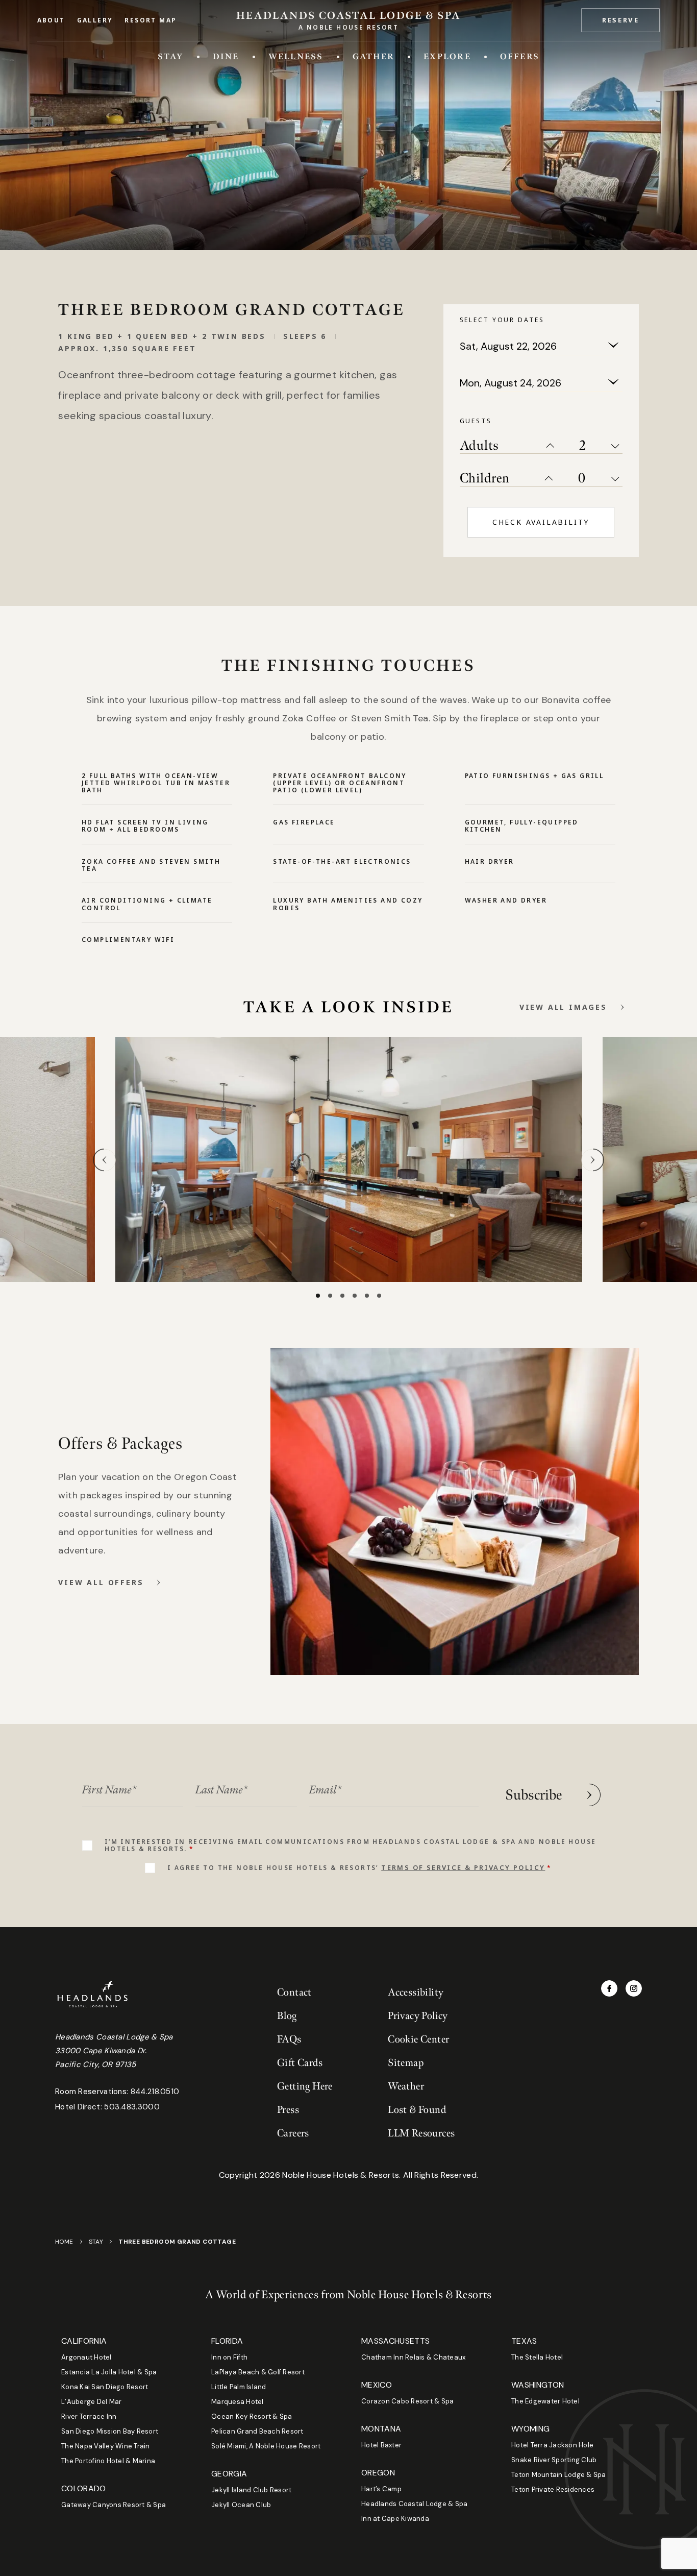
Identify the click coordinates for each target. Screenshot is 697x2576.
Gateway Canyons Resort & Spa (114, 2505)
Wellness (296, 56)
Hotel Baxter (381, 2445)
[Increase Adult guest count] (549, 445)
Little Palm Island (239, 2387)
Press (288, 2110)
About (51, 20)
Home (64, 2242)
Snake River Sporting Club (554, 2460)
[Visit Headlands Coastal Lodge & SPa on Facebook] (609, 1988)
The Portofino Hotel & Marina (108, 2461)
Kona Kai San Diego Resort (105, 2387)
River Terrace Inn (89, 2416)
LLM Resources (421, 2133)
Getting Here (305, 2086)
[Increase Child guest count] (547, 478)
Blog (287, 2016)
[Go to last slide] (104, 1160)
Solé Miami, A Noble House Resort (266, 2446)
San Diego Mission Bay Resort (110, 2431)
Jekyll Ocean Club (241, 2505)
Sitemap (406, 2063)
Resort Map (151, 20)
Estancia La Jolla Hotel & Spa (109, 2372)
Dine (226, 56)
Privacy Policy (418, 2016)
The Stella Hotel (537, 2357)
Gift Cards (300, 2063)
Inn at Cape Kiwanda (395, 2519)
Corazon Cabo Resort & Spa (408, 2401)
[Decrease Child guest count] (617, 478)
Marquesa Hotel (238, 2402)
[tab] (318, 1296)
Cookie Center (418, 2039)
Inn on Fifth (229, 2357)
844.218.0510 (155, 2092)
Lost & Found (417, 2110)
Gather (374, 56)
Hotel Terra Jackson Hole (552, 2445)
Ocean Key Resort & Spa (252, 2416)
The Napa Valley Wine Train (106, 2446)
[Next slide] (593, 1160)
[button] (620, 20)
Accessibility (416, 1992)
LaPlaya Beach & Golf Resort (258, 2372)
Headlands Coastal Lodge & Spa (415, 2504)
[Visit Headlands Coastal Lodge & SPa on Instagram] (634, 1988)
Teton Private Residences (553, 2489)
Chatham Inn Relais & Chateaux (414, 2357)
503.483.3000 (132, 2107)
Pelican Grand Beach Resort (257, 2431)
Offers (520, 56)
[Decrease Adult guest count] (617, 445)
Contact (294, 1992)
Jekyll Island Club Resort (252, 2490)
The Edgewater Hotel (545, 2401)
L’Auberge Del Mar (91, 2402)
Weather (406, 2086)
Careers (293, 2133)
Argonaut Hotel (86, 2357)
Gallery (95, 20)
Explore (447, 56)
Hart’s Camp (381, 2489)
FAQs (289, 2039)
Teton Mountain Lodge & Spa (559, 2475)
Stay (171, 56)
